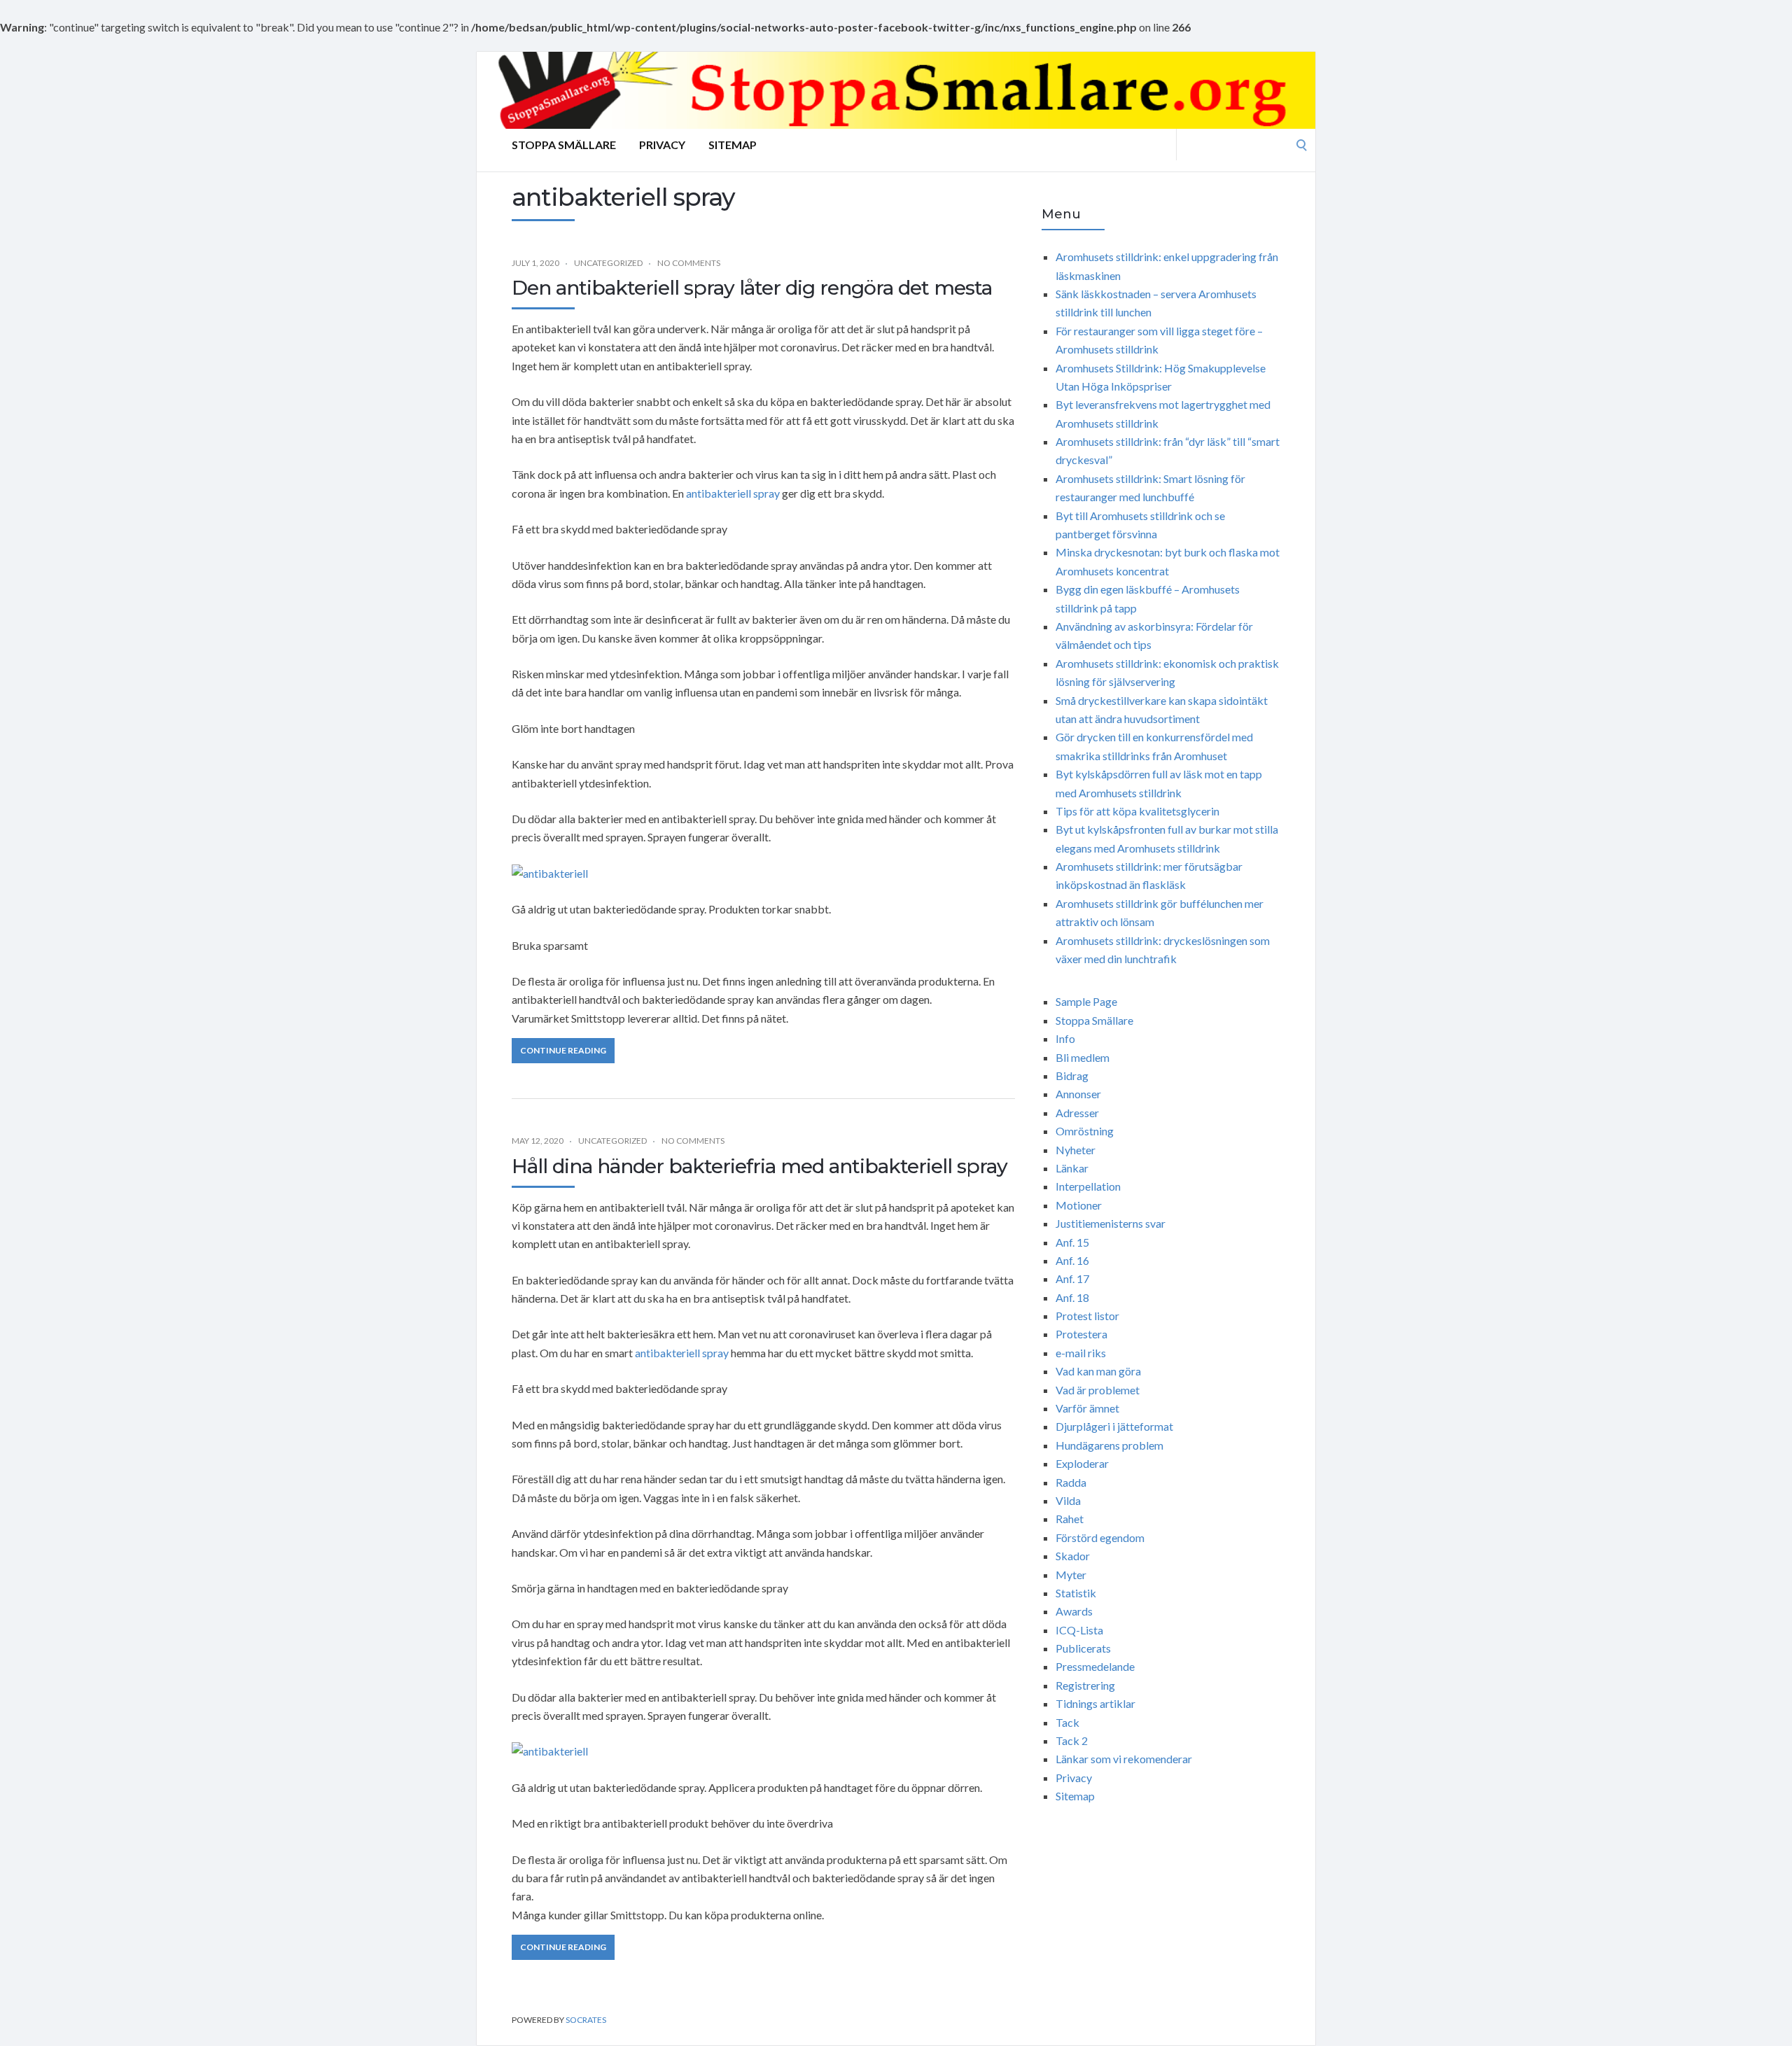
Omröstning (1085, 1131)
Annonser (1078, 1094)
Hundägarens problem (1109, 1445)
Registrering (1085, 1685)
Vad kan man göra (1098, 1371)
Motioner (1079, 1205)
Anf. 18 (1072, 1297)
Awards (1074, 1611)
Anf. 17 (1072, 1278)
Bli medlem (1083, 1057)
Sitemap (733, 145)
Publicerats (1083, 1648)
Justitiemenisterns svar (1111, 1223)
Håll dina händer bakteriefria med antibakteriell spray (759, 1166)
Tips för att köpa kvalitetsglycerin (1137, 811)
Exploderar (1082, 1463)
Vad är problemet (1098, 1390)
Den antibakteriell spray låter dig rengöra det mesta (752, 288)
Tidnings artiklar (1095, 1703)
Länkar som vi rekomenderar (1124, 1759)
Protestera (1081, 1334)
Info (1065, 1038)
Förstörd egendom (1100, 1537)
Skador (1073, 1556)
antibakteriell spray (733, 493)
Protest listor (1087, 1316)
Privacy (662, 145)
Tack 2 (1072, 1740)
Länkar (1072, 1168)
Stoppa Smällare (564, 145)
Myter (1071, 1575)
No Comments (689, 263)
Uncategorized (608, 263)
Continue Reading (563, 1050)
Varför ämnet (1087, 1408)
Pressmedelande (1095, 1666)
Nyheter (1076, 1150)
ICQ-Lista (1079, 1630)
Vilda (1068, 1500)
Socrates (586, 2020)
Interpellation (1088, 1186)
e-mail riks (1081, 1353)
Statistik (1076, 1593)
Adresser (1077, 1113)
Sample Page (1086, 1001)
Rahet (1070, 1519)
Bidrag (1072, 1075)
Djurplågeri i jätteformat (1114, 1426)
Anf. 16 (1072, 1260)
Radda (1071, 1482)
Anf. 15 (1072, 1242)
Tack (1067, 1722)
